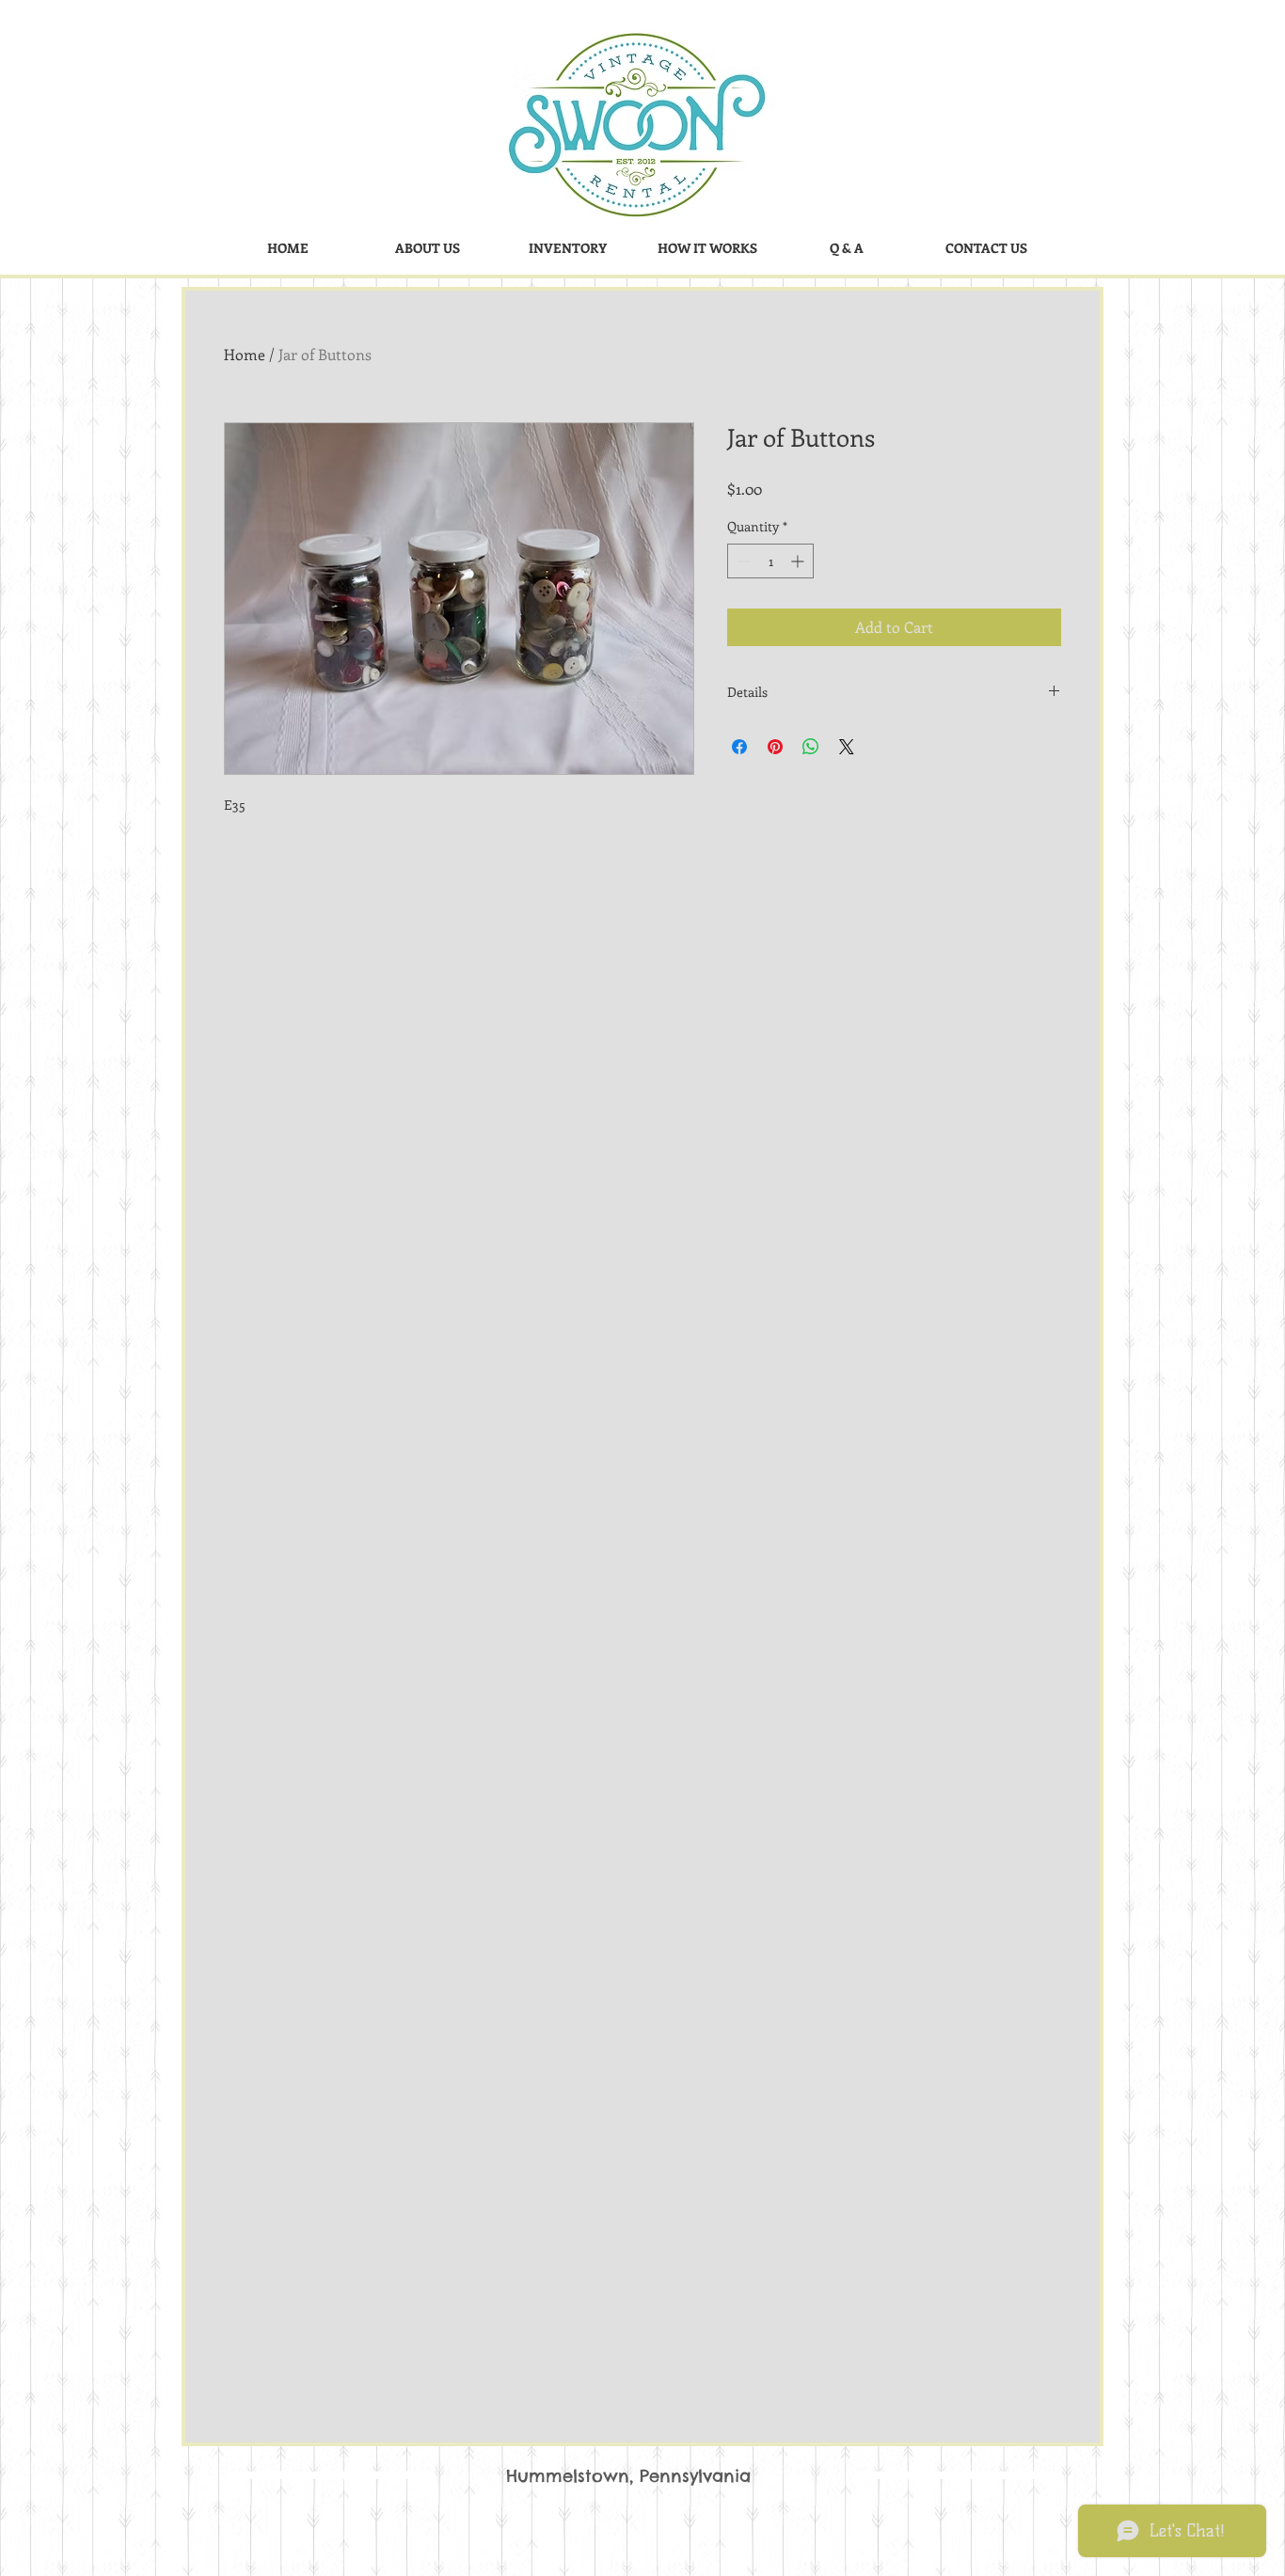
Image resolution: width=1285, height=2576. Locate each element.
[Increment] (799, 561)
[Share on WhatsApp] (811, 747)
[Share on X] (847, 747)
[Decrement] (742, 561)
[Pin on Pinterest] (775, 747)
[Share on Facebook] (739, 747)
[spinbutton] (770, 561)
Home (245, 354)
